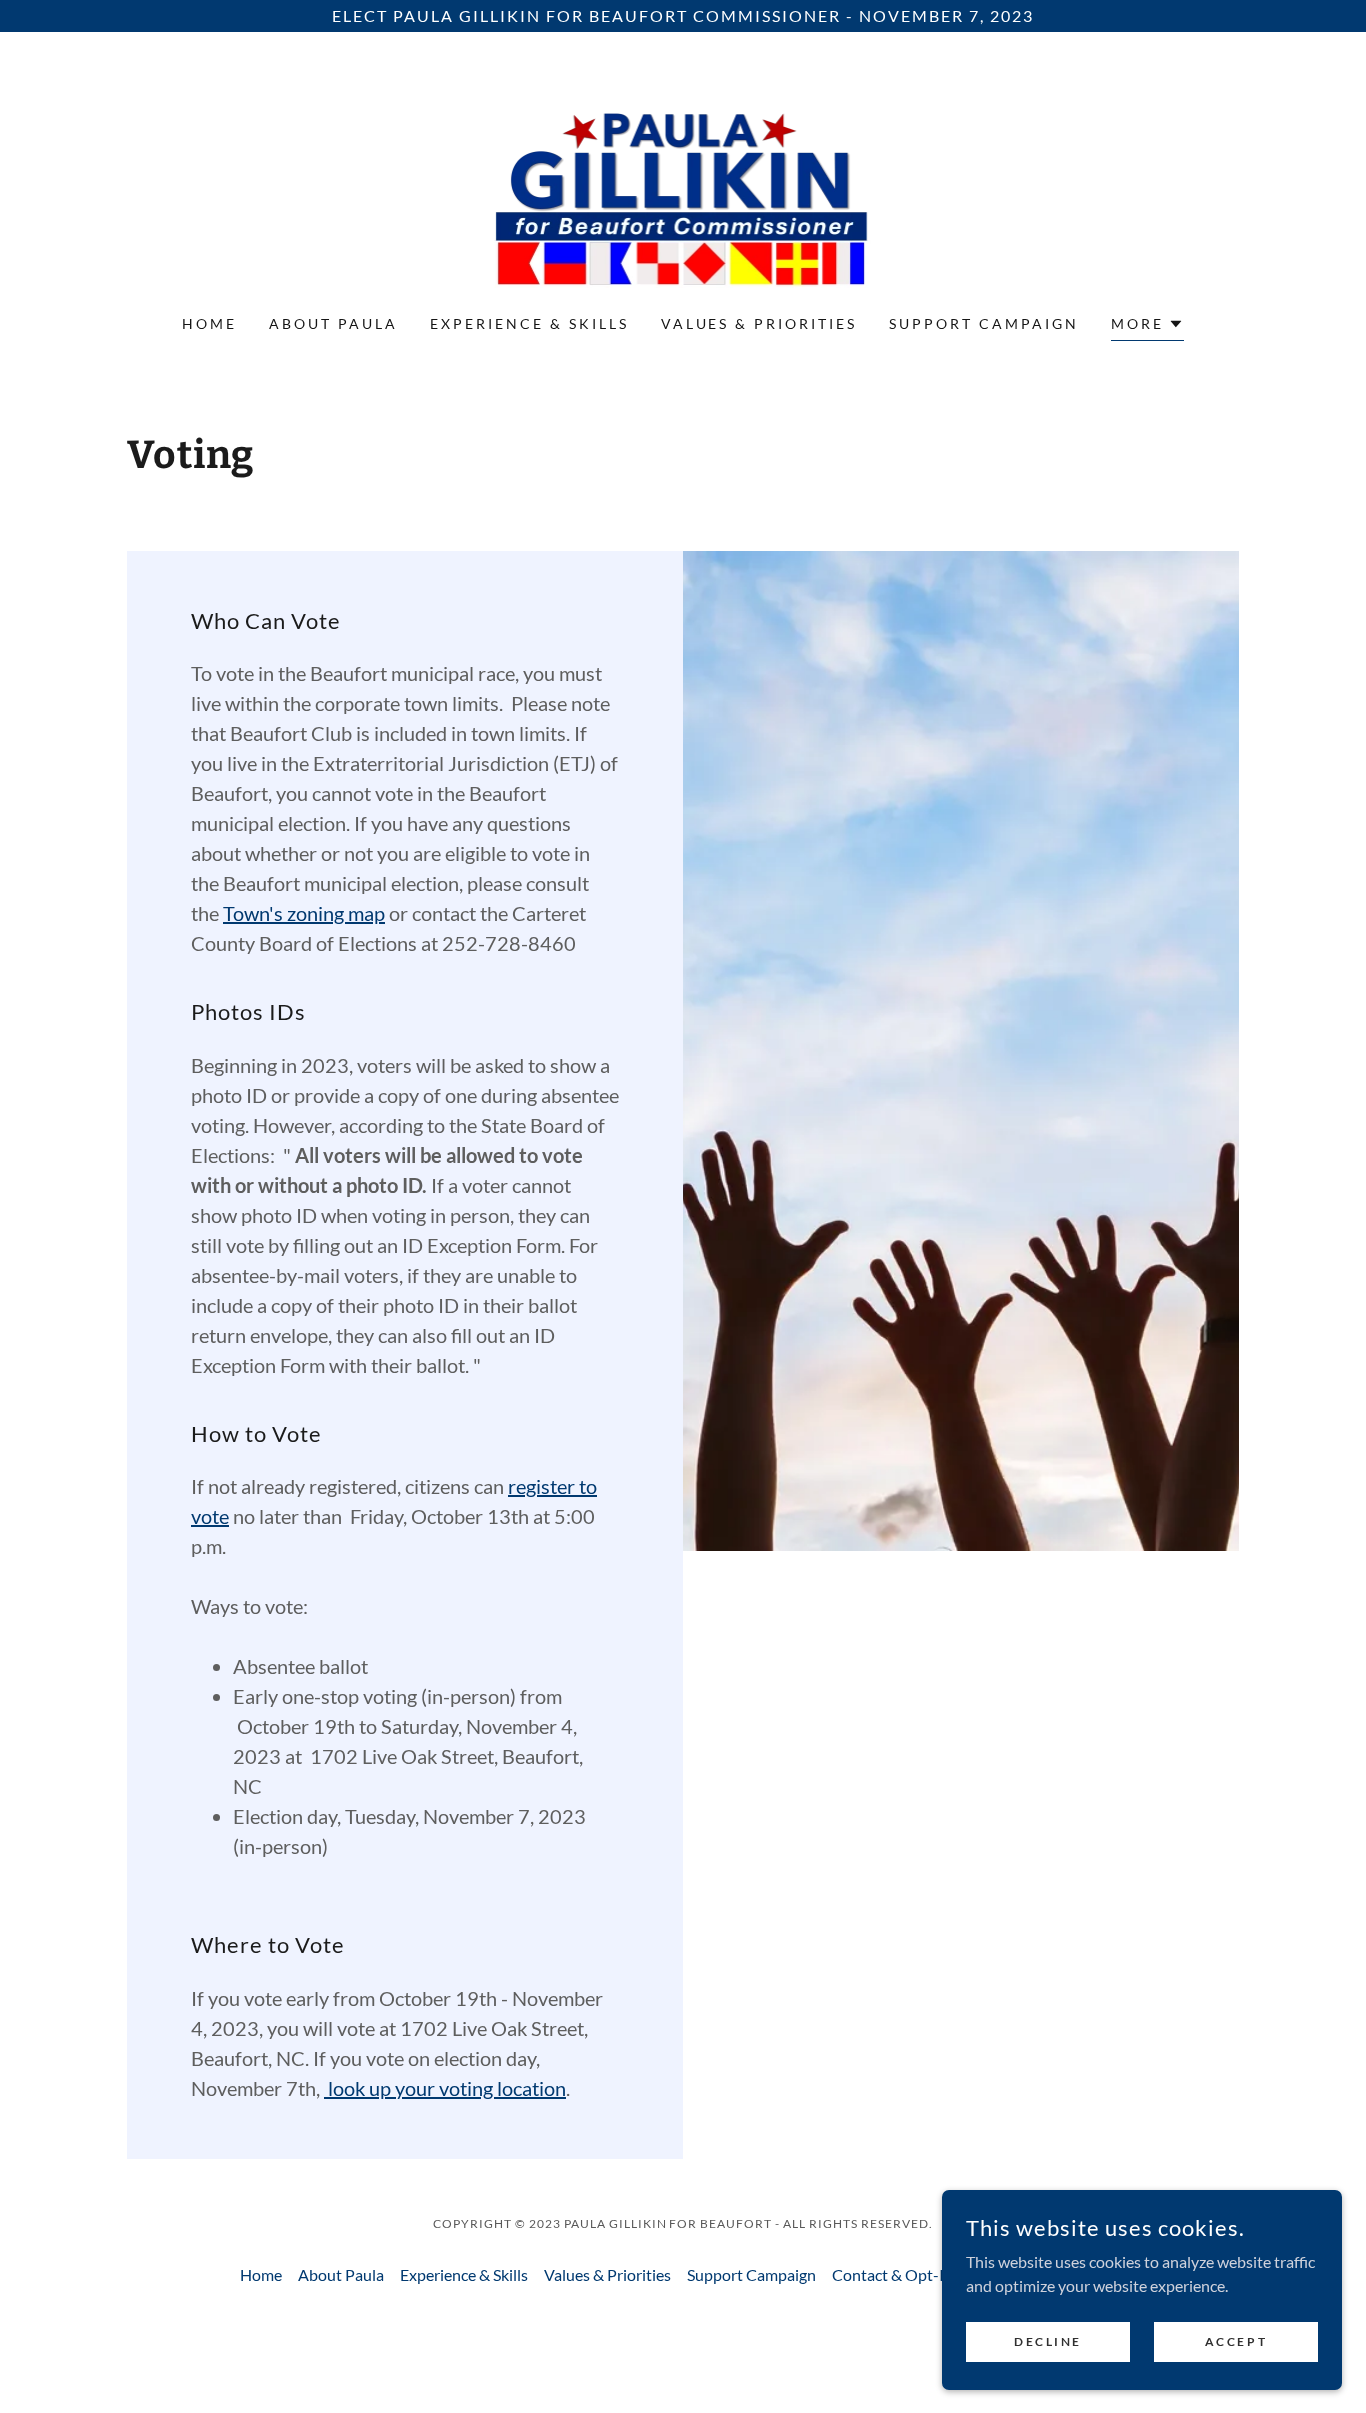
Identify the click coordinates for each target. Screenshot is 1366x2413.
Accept (1236, 2341)
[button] (1147, 326)
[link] (683, 185)
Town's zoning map (304, 913)
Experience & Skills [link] (529, 323)
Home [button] (261, 2274)
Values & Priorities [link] (759, 323)
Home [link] (209, 323)
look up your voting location (445, 2088)
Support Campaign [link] (984, 323)
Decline (1048, 2341)
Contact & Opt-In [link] (892, 2274)
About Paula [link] (333, 323)
